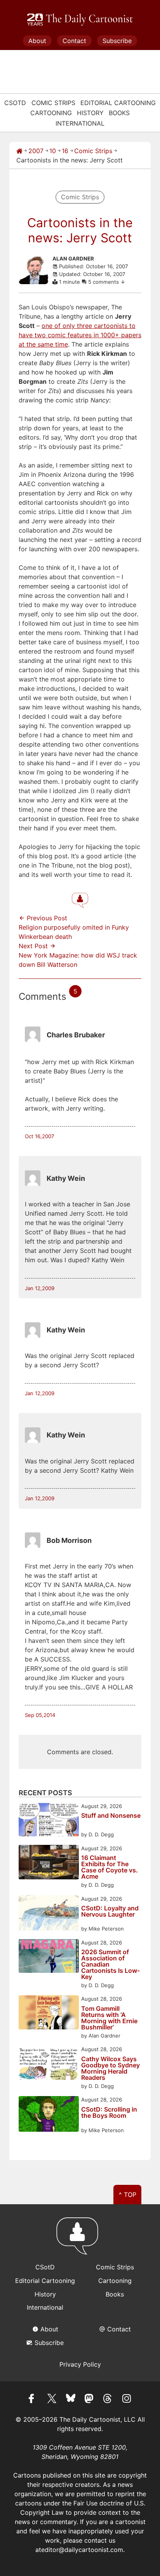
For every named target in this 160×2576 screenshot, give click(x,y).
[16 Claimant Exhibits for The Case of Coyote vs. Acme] (49, 1863)
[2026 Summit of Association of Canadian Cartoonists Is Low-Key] (49, 1957)
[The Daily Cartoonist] (80, 20)
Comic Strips (53, 103)
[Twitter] (52, 2400)
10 (53, 151)
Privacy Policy (80, 2364)
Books (119, 113)
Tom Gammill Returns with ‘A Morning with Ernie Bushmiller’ (109, 2018)
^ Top (128, 2195)
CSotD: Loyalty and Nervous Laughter (110, 1912)
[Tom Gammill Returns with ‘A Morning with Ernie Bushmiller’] (49, 2013)
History (90, 113)
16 (65, 151)
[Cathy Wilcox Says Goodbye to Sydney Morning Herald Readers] (49, 2064)
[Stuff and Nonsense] (49, 1821)
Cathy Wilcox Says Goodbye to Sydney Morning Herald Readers (110, 2068)
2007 (36, 151)
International (80, 123)
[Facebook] (33, 2400)
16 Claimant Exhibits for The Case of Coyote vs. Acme (110, 1867)
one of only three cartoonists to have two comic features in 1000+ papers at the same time (80, 335)
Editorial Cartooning (118, 103)
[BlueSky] (71, 2400)
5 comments (104, 282)
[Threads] (108, 2400)
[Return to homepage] (80, 2240)
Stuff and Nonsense (111, 1816)
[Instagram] (127, 2400)
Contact (74, 41)
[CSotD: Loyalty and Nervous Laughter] (49, 1914)
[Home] (19, 151)
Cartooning (51, 113)
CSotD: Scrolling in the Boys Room (109, 2113)
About (37, 41)
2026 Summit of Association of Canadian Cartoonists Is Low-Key (110, 1964)
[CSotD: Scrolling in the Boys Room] (49, 2115)
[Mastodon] (89, 2400)
